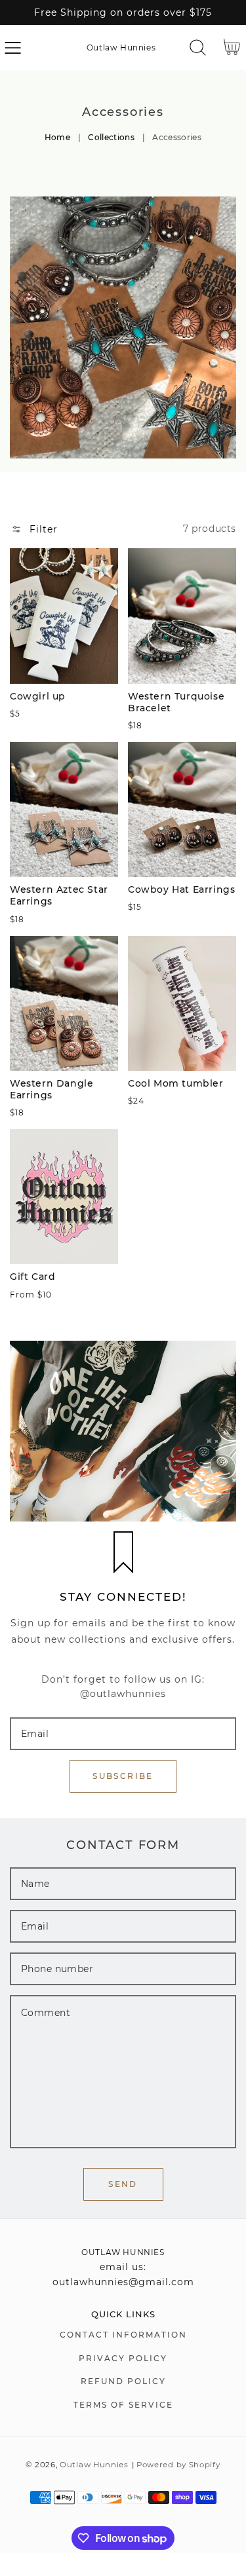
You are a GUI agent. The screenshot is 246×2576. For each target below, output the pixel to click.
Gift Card (32, 1277)
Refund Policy (123, 2381)
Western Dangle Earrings (51, 1089)
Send (123, 2184)
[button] (13, 47)
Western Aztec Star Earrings (59, 895)
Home (57, 137)
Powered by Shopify (178, 2465)
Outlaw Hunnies (94, 2465)
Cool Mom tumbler (176, 1083)
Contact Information (123, 2335)
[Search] (198, 47)
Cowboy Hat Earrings (181, 889)
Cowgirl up (38, 696)
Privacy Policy (123, 2358)
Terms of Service (123, 2405)
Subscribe (123, 1776)
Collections (111, 137)
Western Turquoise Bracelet (176, 702)
